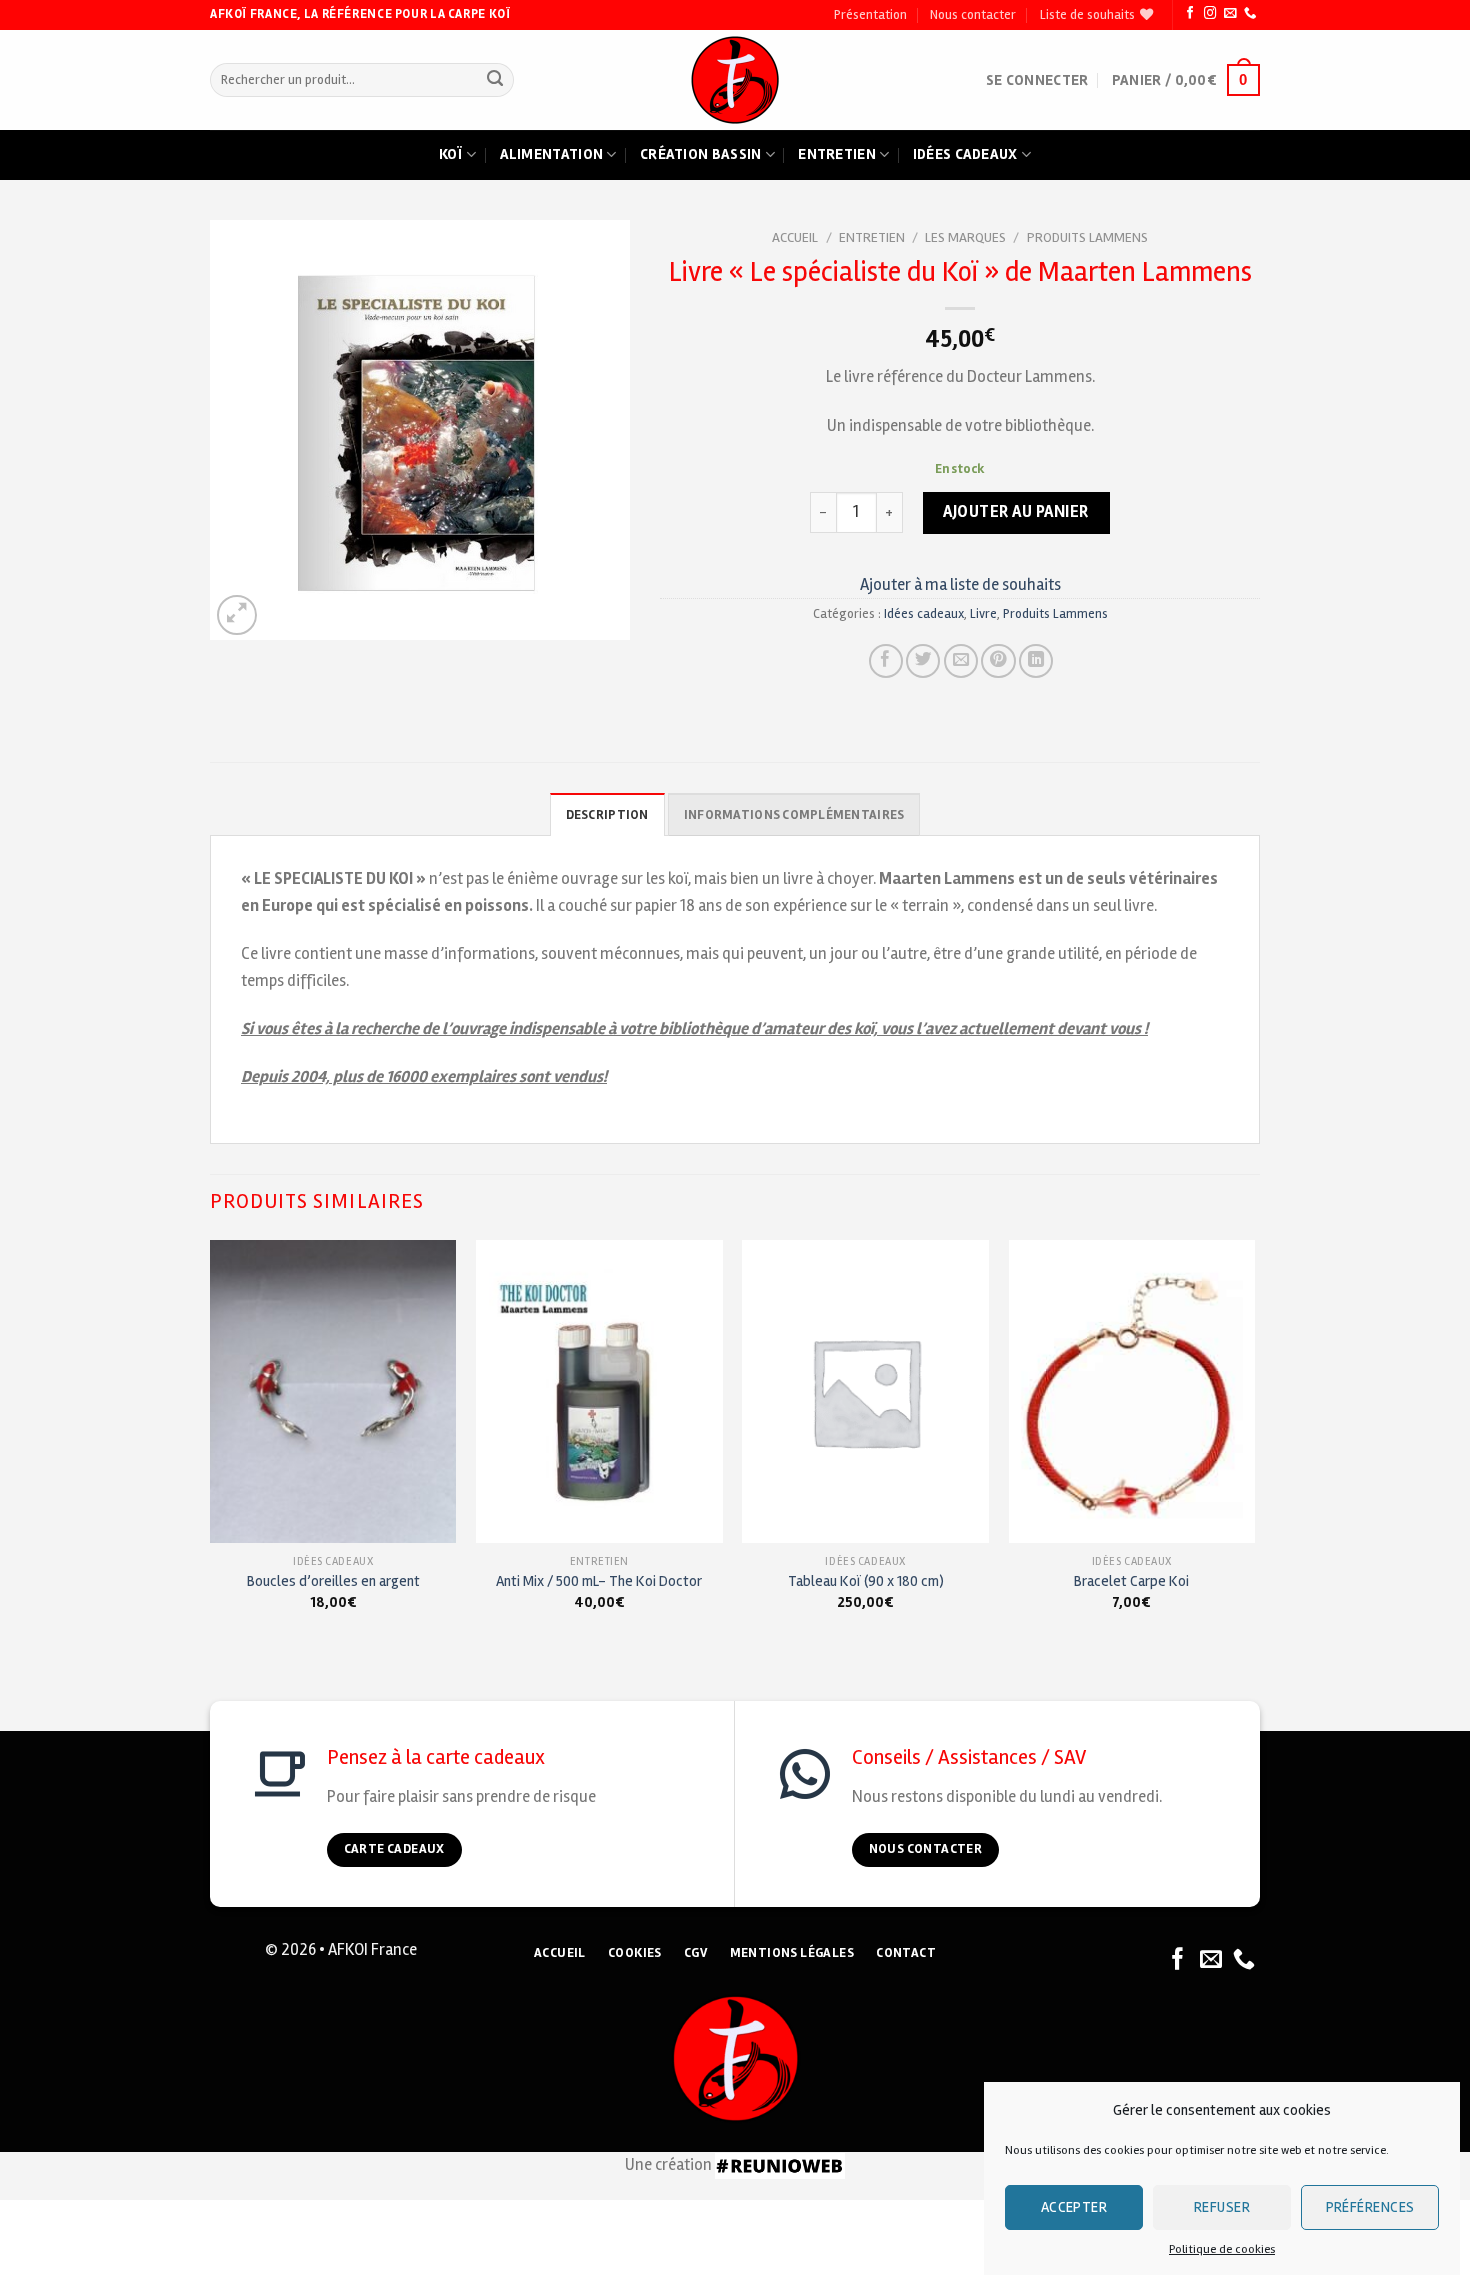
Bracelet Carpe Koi (1131, 1581)
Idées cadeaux (965, 154)
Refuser (1222, 2207)
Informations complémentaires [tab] (794, 815)
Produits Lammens (1087, 237)
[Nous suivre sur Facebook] (1190, 14)
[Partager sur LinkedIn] (1036, 661)
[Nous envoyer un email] (1230, 14)
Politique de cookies (1222, 2249)
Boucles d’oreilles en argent (333, 1581)
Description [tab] (607, 815)
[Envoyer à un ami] (961, 661)
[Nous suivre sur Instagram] (1210, 14)
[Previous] (211, 1443)
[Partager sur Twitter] (923, 661)
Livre (983, 614)
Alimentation (552, 154)
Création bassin (701, 154)
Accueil (795, 237)
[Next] (1254, 1443)
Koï (451, 154)
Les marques (965, 237)
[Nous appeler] (1250, 14)
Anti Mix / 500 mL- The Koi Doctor (599, 1581)
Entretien (837, 154)
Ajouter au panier (1016, 512)
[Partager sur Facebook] (886, 661)
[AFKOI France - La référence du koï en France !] (735, 80)
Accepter (1074, 2207)
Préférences (1370, 2207)
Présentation (870, 15)
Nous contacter (973, 15)
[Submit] (494, 80)
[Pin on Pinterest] (998, 661)
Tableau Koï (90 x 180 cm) (866, 1581)
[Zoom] (237, 615)
